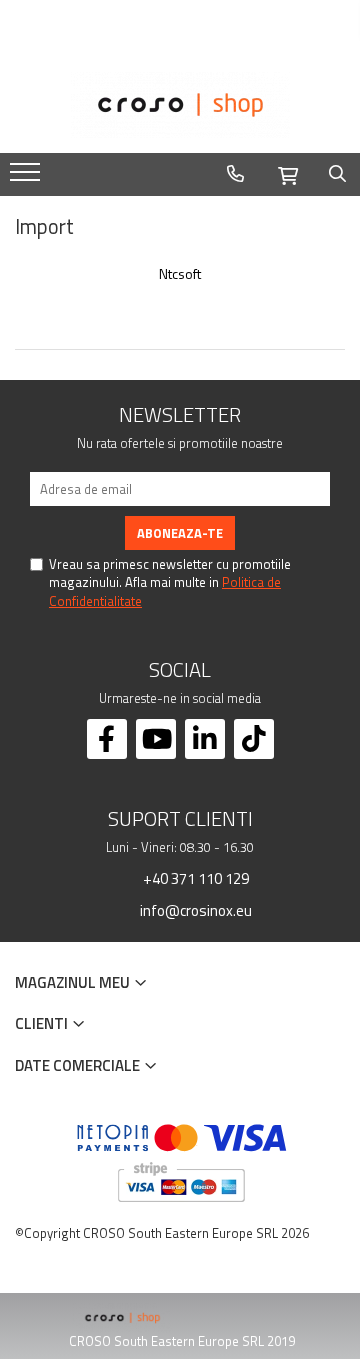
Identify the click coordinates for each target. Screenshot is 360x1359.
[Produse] (27, 178)
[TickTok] (254, 739)
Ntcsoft (180, 274)
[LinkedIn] (205, 739)
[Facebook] (107, 739)
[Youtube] (156, 739)
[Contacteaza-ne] (235, 174)
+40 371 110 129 (194, 878)
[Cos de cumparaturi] (288, 173)
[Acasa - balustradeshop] (180, 105)
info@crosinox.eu (194, 910)
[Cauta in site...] (337, 174)
